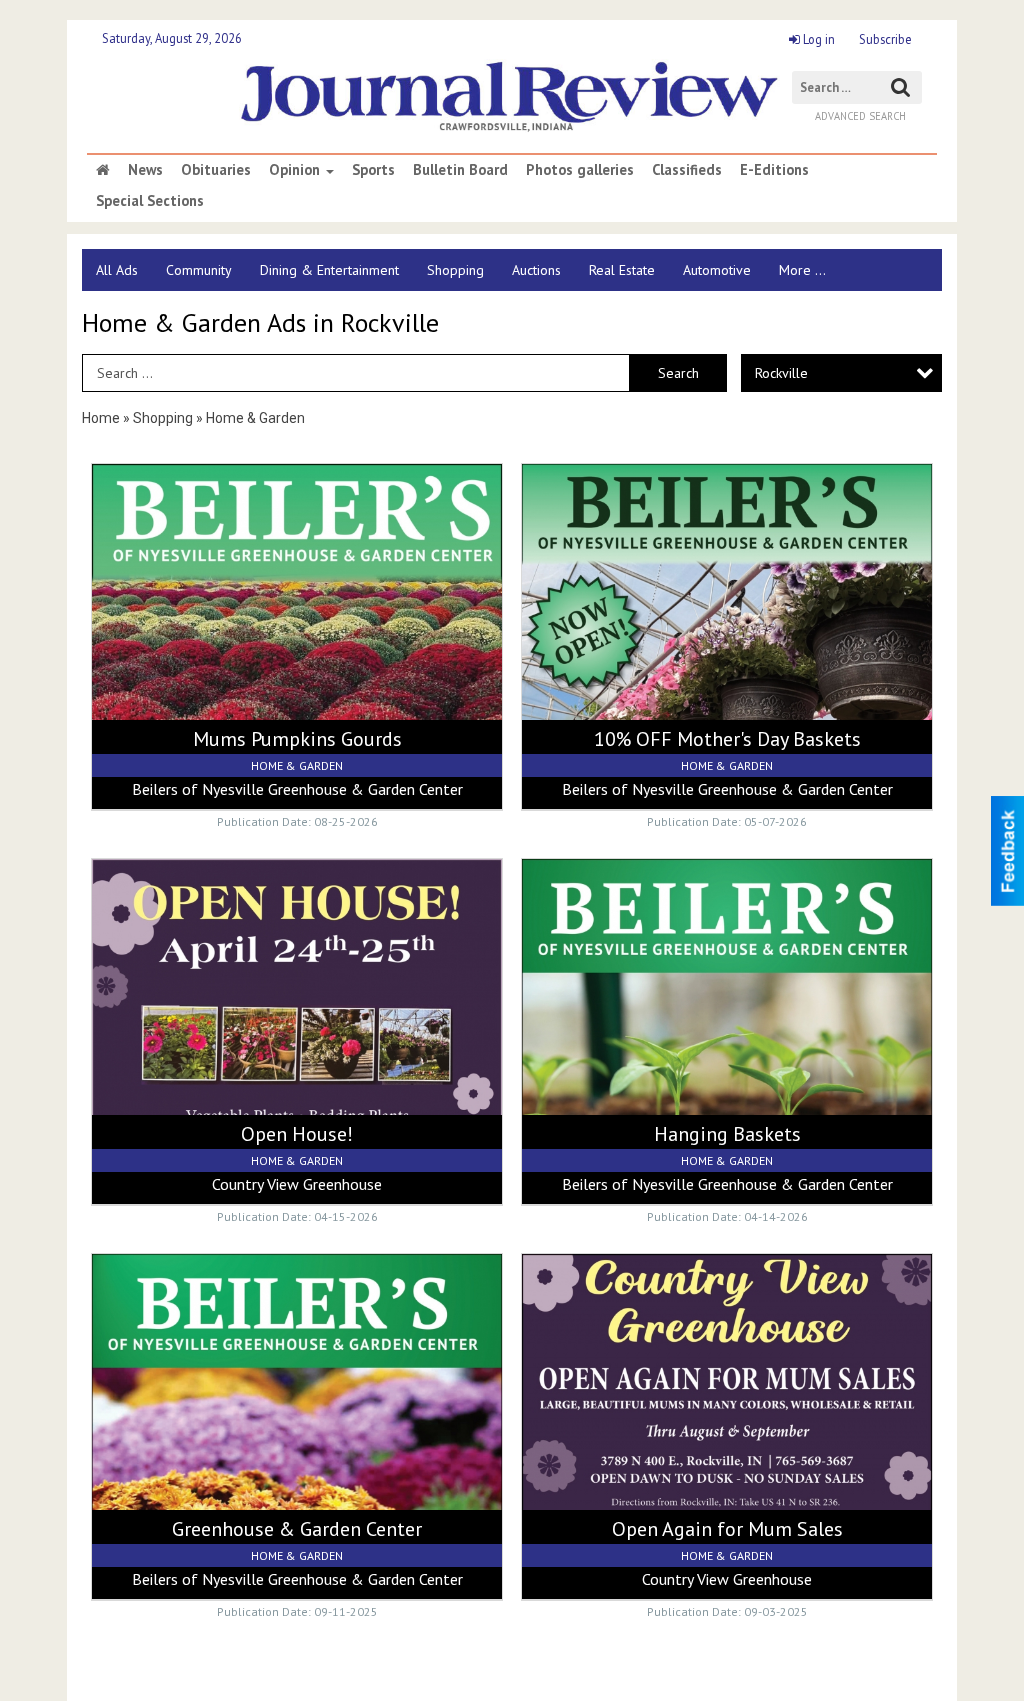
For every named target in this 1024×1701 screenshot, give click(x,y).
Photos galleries (580, 170)
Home (101, 418)
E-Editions (774, 170)
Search (678, 373)
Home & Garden (255, 418)
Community (199, 270)
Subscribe (885, 39)
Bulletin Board (460, 170)
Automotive (717, 270)
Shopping (455, 270)
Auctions (536, 270)
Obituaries (216, 170)
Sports (373, 170)
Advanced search (860, 116)
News (145, 170)
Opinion (296, 170)
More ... (802, 270)
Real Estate (622, 270)
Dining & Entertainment (329, 270)
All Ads (117, 270)
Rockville (781, 373)
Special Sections (150, 201)
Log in (817, 39)
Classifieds (687, 170)
